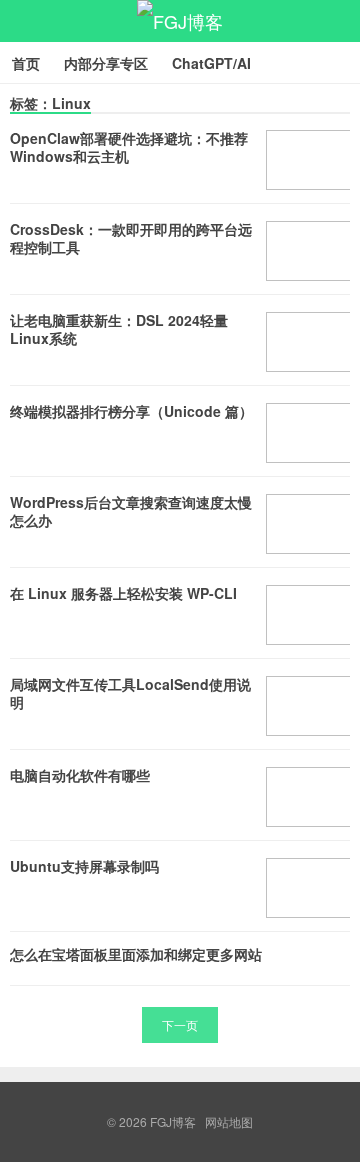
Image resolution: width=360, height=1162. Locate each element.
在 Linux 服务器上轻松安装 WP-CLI (123, 593)
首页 (26, 63)
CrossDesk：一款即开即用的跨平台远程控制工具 (131, 238)
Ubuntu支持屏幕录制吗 (84, 866)
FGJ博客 (180, 21)
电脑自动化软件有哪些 (80, 775)
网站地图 (229, 1121)
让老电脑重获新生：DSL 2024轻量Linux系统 (119, 329)
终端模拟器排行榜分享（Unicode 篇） (131, 411)
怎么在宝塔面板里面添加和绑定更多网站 (136, 954)
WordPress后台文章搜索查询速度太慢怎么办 (131, 511)
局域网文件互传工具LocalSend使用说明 (130, 693)
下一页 (180, 1024)
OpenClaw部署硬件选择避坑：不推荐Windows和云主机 (129, 147)
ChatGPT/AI (211, 63)
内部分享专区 (106, 63)
